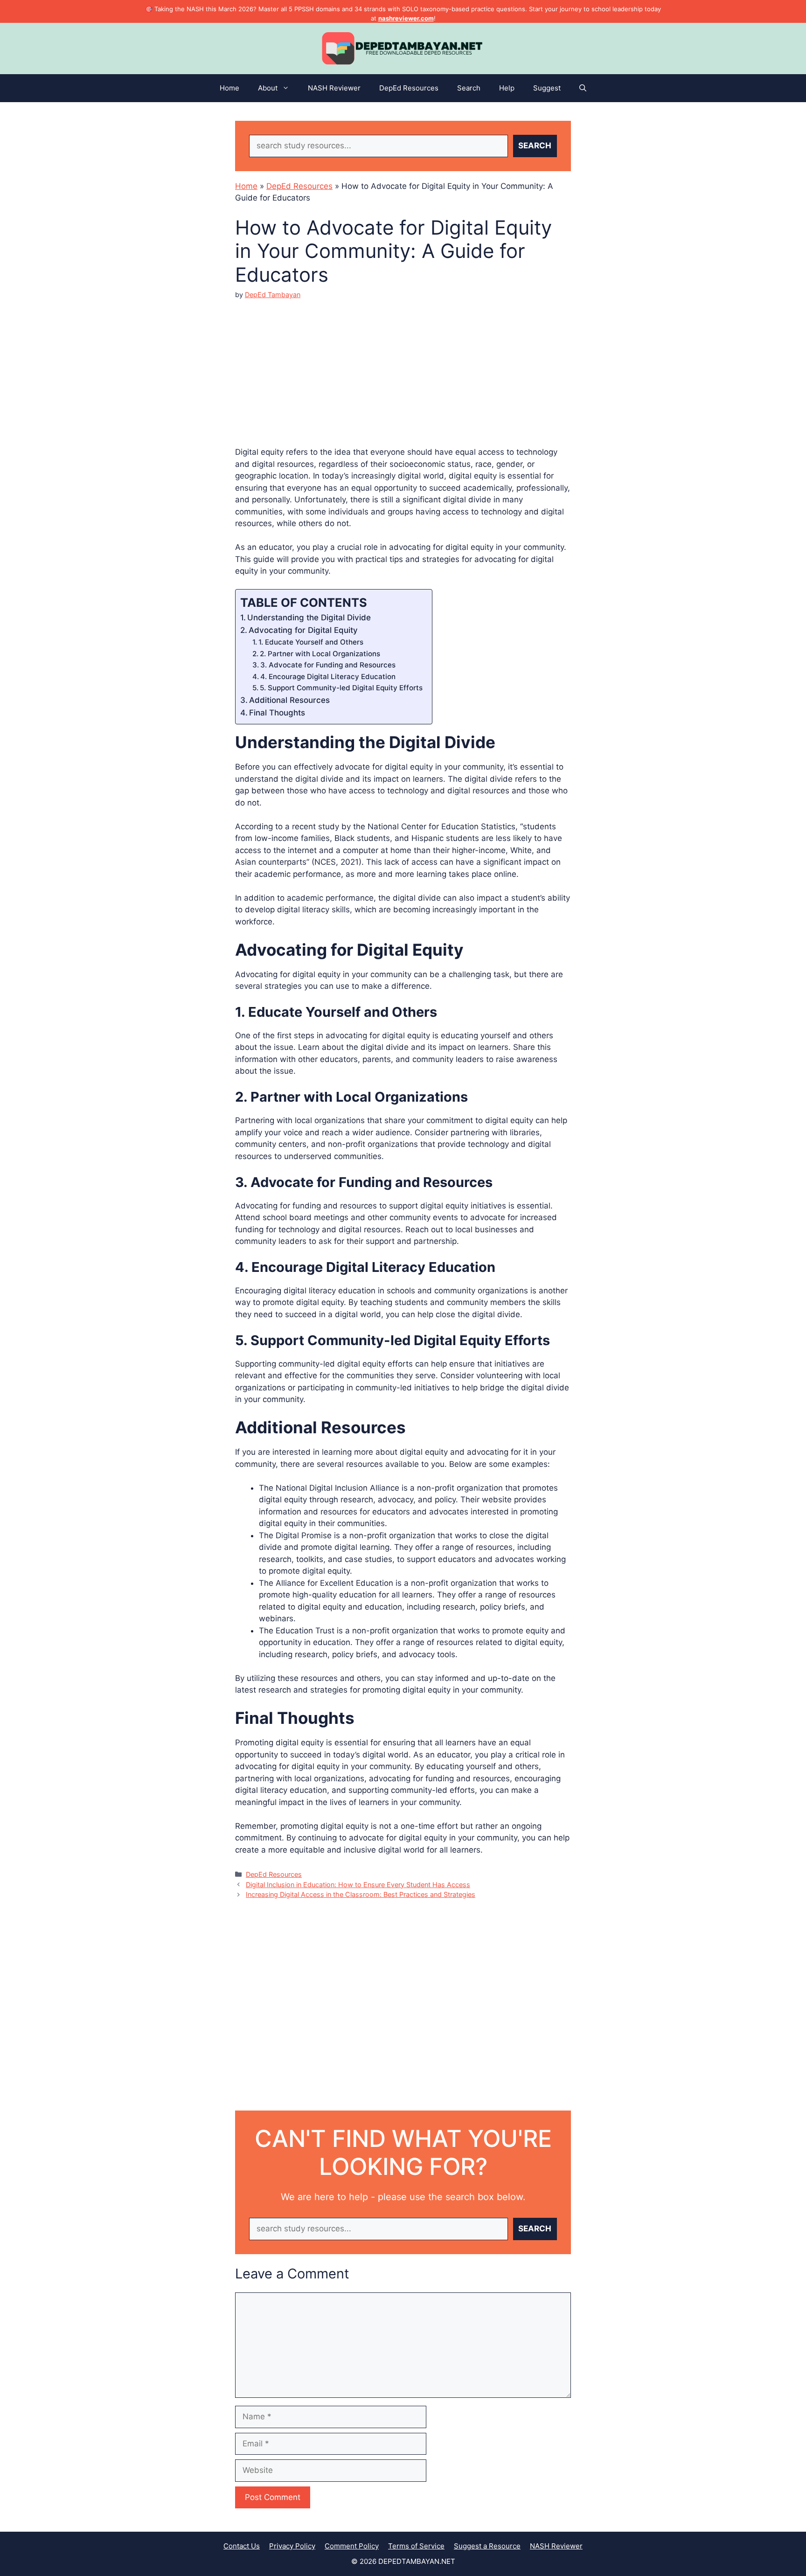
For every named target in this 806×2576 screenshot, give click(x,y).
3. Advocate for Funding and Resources (328, 665)
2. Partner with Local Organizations (320, 654)
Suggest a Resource (487, 2546)
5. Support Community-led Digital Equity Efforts (341, 688)
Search (469, 88)
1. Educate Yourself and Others (311, 642)
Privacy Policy (292, 2546)
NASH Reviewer (334, 88)
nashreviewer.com (406, 18)
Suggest (547, 88)
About (268, 88)
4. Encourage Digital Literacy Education (328, 677)
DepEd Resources (409, 88)
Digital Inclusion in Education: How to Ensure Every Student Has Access (358, 1885)
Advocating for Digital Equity (303, 630)
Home (229, 88)
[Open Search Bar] (583, 88)
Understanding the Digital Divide (309, 618)
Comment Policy (352, 2546)
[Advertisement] (403, 365)
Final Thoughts (277, 713)
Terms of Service (416, 2546)
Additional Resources (289, 700)
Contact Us (242, 2546)
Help (507, 88)
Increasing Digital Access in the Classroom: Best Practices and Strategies (361, 1894)
